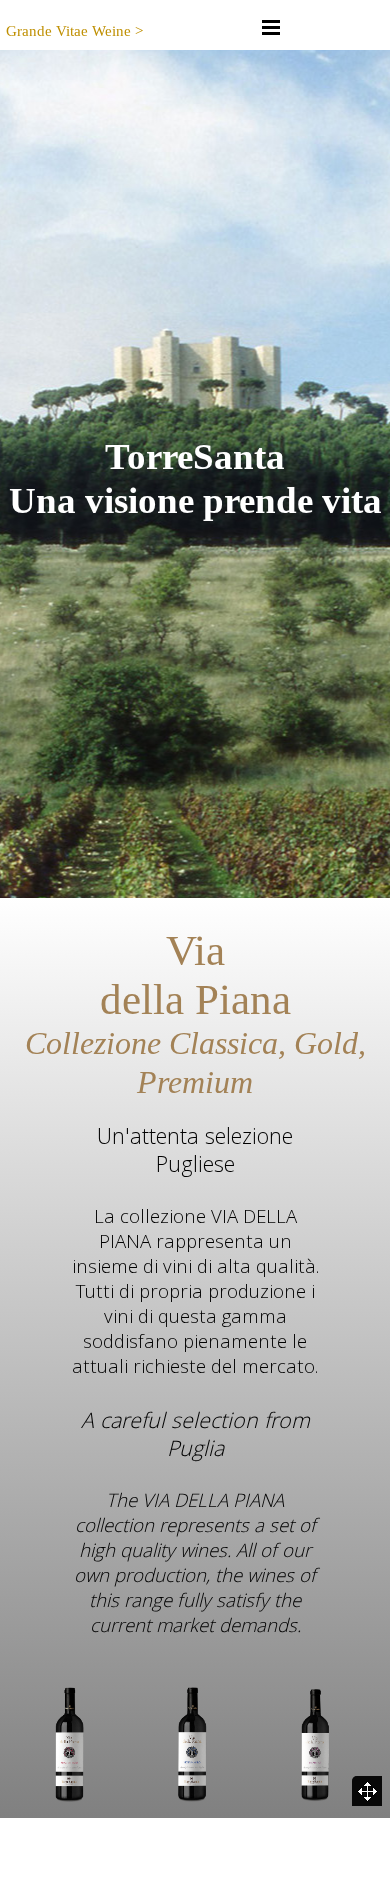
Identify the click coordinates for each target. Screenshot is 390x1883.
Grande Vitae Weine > (74, 31)
